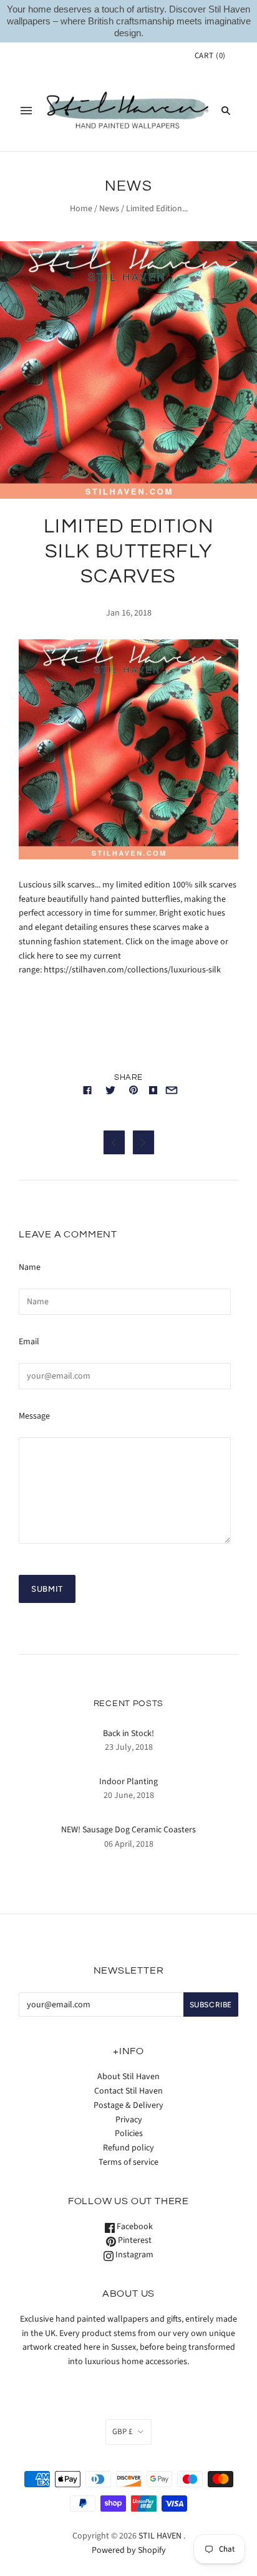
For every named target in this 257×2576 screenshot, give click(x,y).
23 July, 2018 (129, 1747)
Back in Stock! (128, 1734)
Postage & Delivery (128, 2105)
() (210, 56)
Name (30, 1267)
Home (81, 209)
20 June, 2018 (129, 1795)
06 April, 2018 (129, 1844)
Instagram (133, 2255)
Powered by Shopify (129, 2550)
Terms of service (128, 2162)
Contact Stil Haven (128, 2091)
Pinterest (134, 2240)
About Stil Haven (128, 2077)
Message (34, 1416)
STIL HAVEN (160, 2536)
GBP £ (122, 2432)
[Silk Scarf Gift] (128, 857)
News (109, 209)
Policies (129, 2134)
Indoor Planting (128, 1782)
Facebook (134, 2227)
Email (29, 1342)
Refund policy (128, 2148)
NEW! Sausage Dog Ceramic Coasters (128, 1830)
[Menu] (26, 111)
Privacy (129, 2120)
